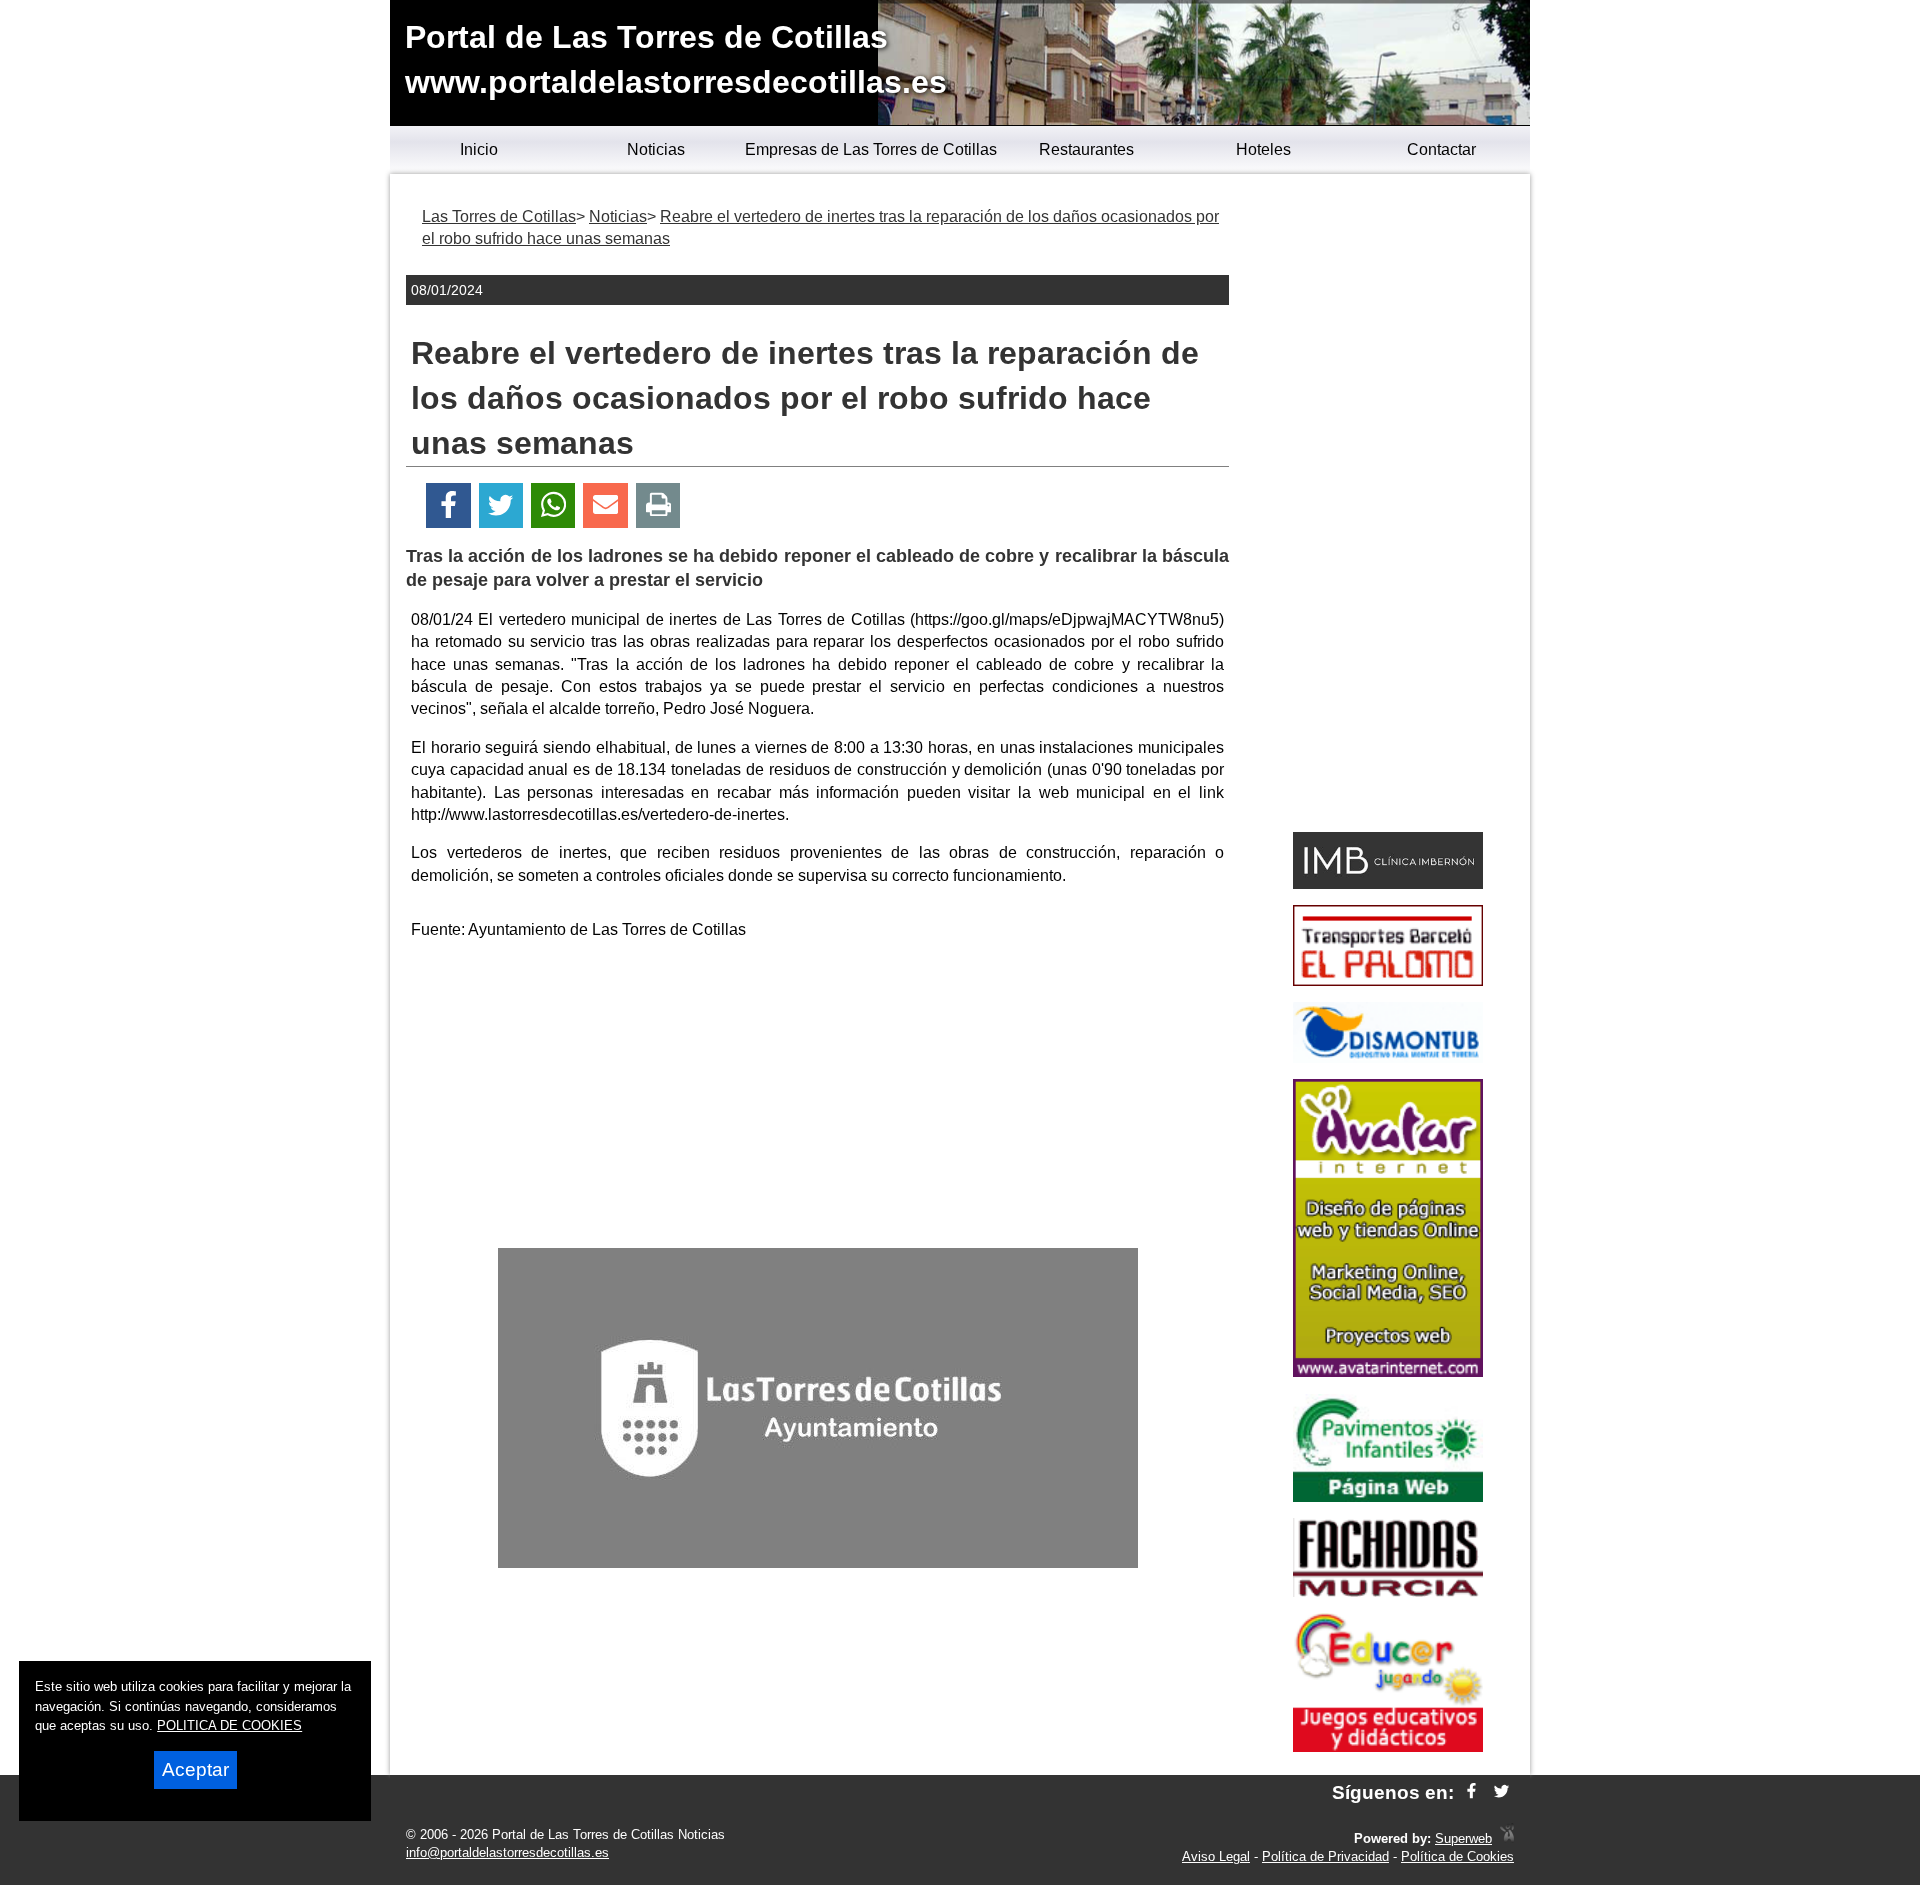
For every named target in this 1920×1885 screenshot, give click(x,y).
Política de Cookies (1457, 1856)
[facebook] (1471, 1792)
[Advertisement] (818, 1098)
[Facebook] (448, 505)
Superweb (1463, 1838)
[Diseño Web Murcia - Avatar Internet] (1507, 1838)
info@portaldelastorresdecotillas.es (507, 1852)
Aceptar (195, 1769)
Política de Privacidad (1325, 1856)
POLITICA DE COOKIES (229, 1725)
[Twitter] (501, 505)
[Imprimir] (658, 505)
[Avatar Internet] (1388, 1371)
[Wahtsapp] (553, 505)
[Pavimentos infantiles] (1388, 1496)
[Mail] (605, 505)
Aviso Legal (1216, 1856)
